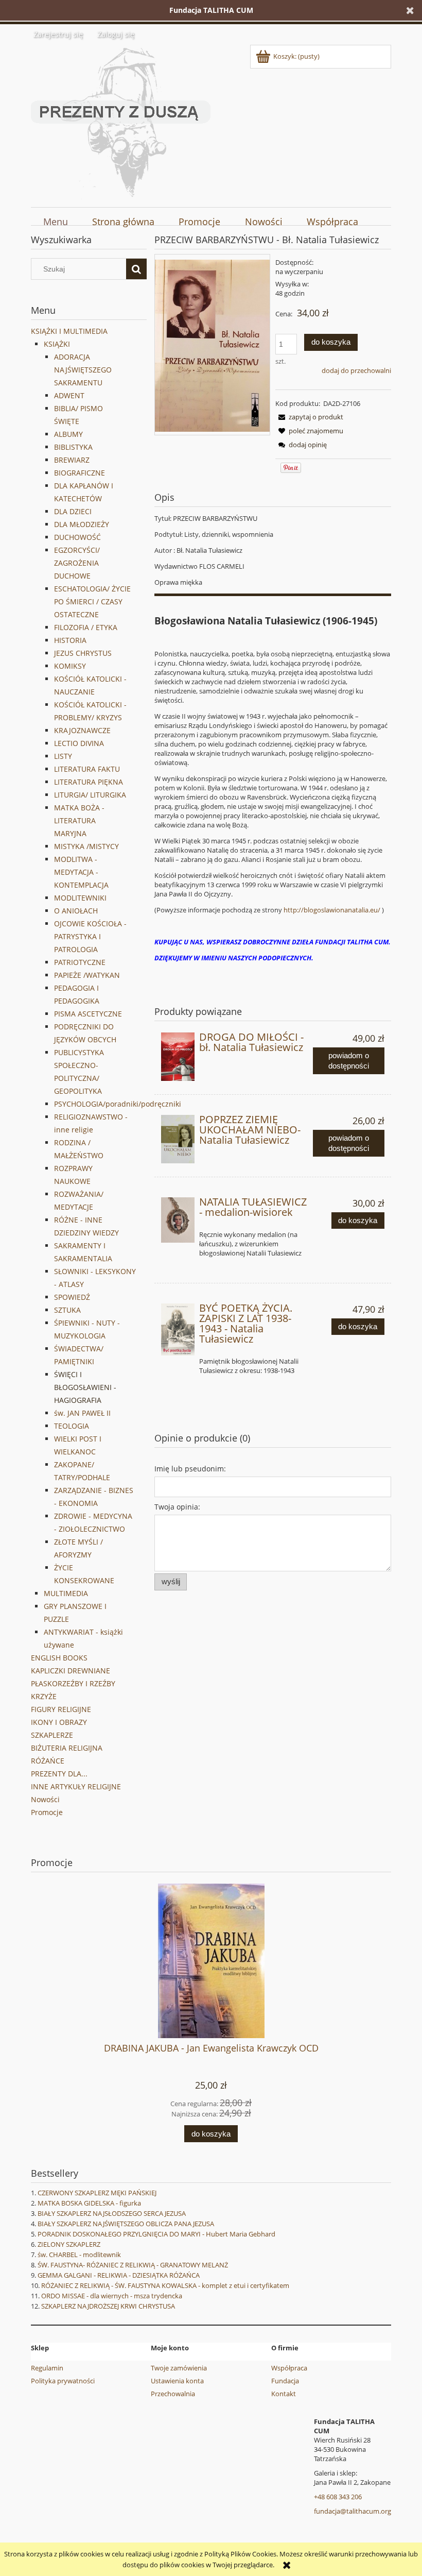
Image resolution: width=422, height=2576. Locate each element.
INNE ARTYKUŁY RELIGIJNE (76, 1786)
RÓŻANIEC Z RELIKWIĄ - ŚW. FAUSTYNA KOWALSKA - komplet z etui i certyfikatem (165, 2285)
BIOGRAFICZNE (80, 473)
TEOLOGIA (72, 1426)
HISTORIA (70, 640)
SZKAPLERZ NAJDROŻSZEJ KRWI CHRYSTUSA (108, 2306)
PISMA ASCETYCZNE (88, 1014)
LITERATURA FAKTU (87, 769)
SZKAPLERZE (52, 1735)
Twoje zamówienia (179, 2368)
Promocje (47, 1812)
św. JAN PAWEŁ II (82, 1413)
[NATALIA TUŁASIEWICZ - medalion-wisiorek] (178, 1220)
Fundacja (285, 2381)
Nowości (45, 1799)
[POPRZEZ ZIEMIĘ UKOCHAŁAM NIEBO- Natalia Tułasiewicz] (178, 1139)
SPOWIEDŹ (72, 1297)
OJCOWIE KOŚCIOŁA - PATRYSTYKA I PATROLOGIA (90, 936)
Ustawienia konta (177, 2381)
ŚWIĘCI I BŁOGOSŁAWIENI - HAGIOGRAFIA (85, 1387)
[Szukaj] (136, 269)
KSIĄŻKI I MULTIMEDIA (69, 331)
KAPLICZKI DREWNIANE (71, 1671)
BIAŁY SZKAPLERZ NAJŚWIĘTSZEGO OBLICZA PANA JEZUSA (126, 2224)
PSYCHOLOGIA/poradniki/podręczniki (118, 1104)
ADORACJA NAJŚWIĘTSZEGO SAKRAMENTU (83, 370)
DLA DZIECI (73, 511)
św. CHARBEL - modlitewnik (79, 2255)
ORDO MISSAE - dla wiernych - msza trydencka (112, 2296)
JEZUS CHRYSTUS (83, 653)
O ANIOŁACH (76, 911)
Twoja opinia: (177, 1507)
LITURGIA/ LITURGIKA (90, 795)
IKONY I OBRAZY (59, 1722)
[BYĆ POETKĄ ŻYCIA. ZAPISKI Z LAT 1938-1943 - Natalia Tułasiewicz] (178, 1329)
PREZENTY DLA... (59, 1774)
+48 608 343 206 (338, 2497)
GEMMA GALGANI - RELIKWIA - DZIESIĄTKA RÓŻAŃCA (119, 2275)
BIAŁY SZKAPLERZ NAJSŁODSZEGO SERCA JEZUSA (112, 2213)
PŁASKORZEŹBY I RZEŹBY (73, 1683)
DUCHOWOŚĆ (77, 537)
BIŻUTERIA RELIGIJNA (67, 1748)
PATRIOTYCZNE (80, 962)
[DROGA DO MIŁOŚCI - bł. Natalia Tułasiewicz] (178, 1057)
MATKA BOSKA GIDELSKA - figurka (89, 2203)
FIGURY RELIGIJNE (61, 1709)
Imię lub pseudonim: (190, 1469)
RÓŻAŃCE (48, 1761)
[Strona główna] (121, 121)
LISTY (63, 756)
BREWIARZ (72, 460)
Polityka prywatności (63, 2381)
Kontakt (284, 2394)
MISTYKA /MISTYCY (86, 846)
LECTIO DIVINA (79, 743)
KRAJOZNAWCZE (82, 730)
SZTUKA (67, 1310)
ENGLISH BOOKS (59, 1658)
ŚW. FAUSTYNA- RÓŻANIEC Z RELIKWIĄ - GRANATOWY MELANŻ (133, 2265)
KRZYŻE (44, 1696)
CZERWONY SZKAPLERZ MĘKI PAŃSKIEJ (97, 2193)
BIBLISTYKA (73, 447)
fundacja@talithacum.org (353, 2511)
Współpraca (289, 2368)
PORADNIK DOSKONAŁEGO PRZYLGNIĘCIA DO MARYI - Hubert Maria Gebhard (156, 2234)
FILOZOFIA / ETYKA (86, 627)
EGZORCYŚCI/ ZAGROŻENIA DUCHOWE (77, 563)
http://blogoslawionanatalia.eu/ (332, 910)
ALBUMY (68, 434)
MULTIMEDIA (66, 1593)
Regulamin (47, 2368)
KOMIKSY (70, 666)
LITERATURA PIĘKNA (89, 782)
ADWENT (69, 395)
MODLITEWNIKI (80, 898)
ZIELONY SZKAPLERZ (69, 2244)
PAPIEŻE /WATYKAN (87, 975)
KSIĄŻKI (57, 344)
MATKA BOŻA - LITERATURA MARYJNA (79, 820)
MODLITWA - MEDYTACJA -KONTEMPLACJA (81, 872)
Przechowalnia (173, 2394)
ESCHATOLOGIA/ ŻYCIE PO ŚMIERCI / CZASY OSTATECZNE (92, 601)
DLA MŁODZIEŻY (82, 524)
